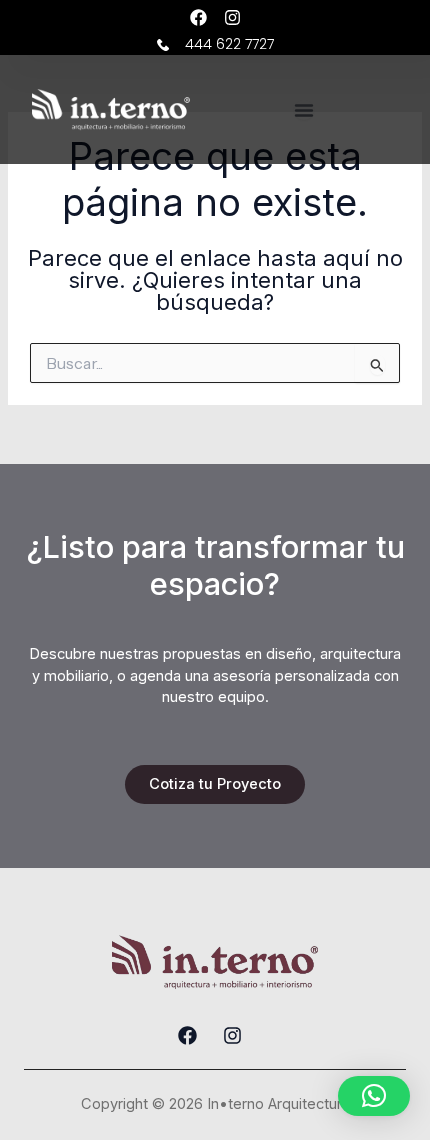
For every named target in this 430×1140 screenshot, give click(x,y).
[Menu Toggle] (304, 110)
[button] (374, 1096)
